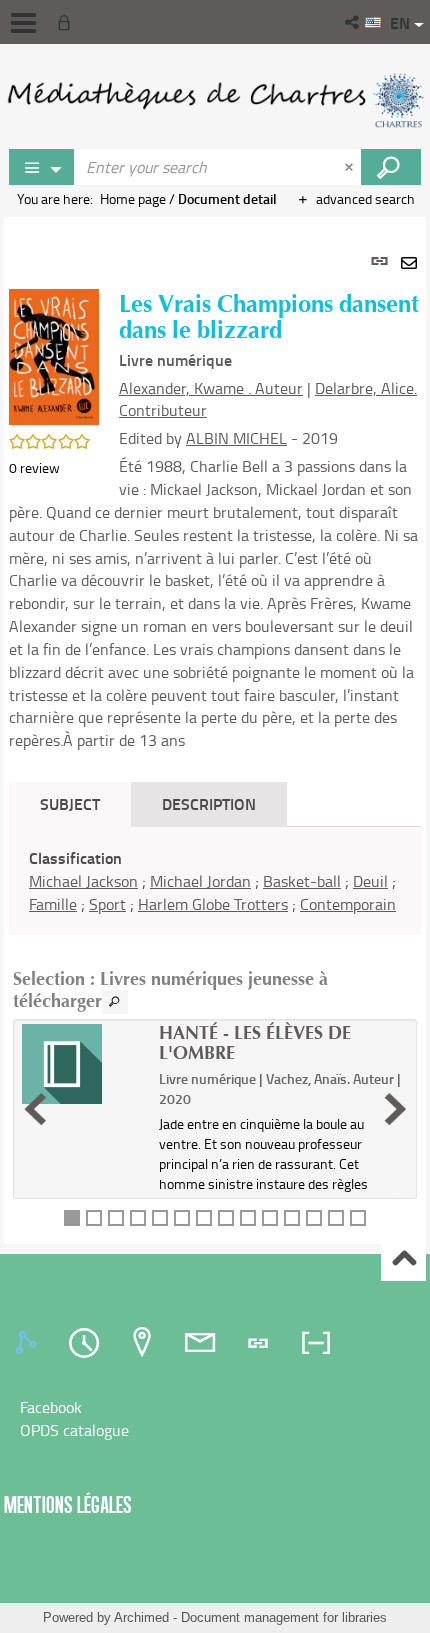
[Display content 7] (204, 1218)
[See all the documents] (115, 1002)
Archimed (141, 1617)
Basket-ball (302, 881)
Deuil (370, 881)
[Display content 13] (336, 1218)
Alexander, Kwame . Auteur (211, 388)
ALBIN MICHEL (236, 438)
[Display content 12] (314, 1218)
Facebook (51, 1407)
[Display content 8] (226, 1218)
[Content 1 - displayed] (72, 1218)
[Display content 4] (138, 1218)
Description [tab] (209, 803)
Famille (53, 904)
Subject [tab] (70, 803)
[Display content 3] (116, 1218)
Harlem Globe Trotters (213, 904)
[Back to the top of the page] (403, 1259)
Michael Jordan (200, 881)
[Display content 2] (94, 1218)
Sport (107, 904)
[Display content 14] (358, 1218)
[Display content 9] (248, 1218)
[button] (353, 22)
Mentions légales (68, 1504)
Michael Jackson (83, 881)
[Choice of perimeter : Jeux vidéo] (42, 167)
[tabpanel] (215, 730)
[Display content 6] (182, 1218)
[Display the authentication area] (68, 22)
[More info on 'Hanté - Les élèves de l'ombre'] (83, 1064)
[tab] (29, 1343)
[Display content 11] (292, 1218)
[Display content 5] (160, 1218)
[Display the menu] (23, 23)
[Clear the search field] (351, 167)
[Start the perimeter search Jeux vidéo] (391, 167)
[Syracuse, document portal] (215, 100)
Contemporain (348, 904)
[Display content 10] (270, 1218)
